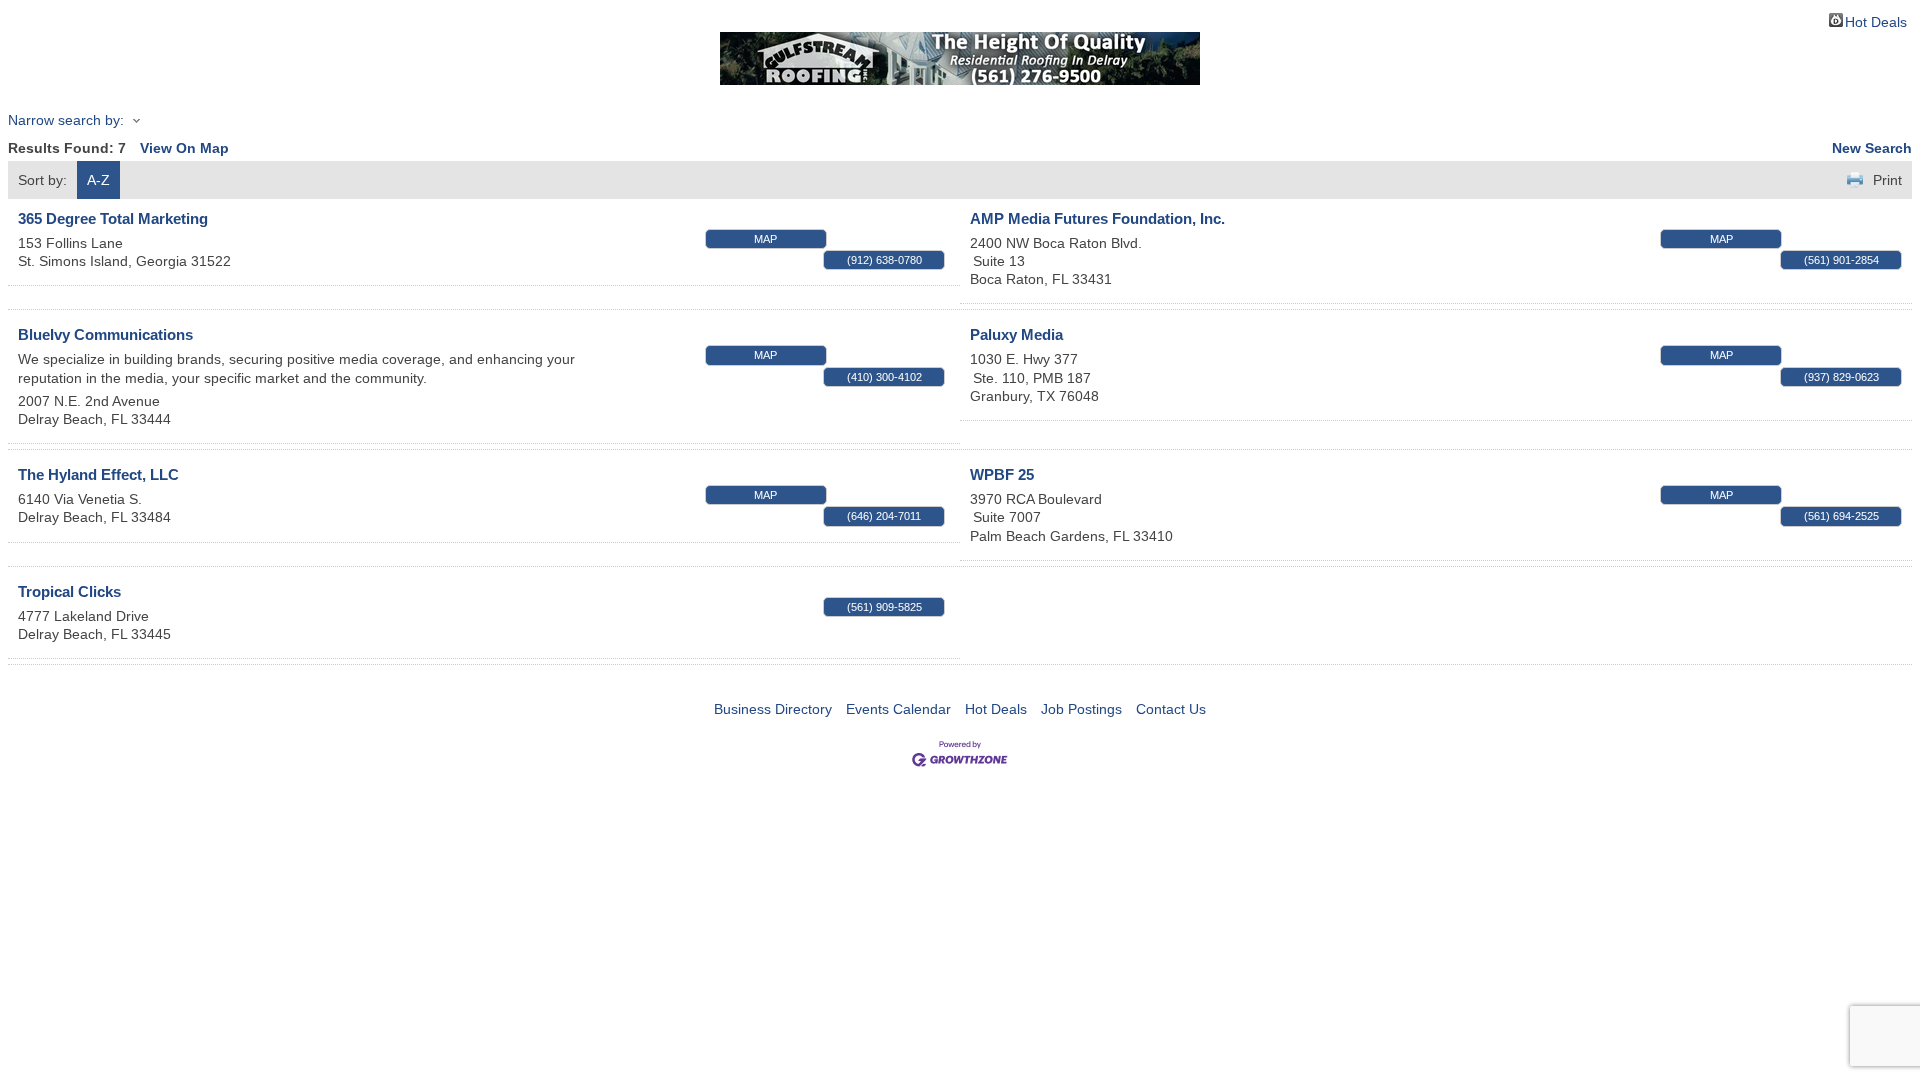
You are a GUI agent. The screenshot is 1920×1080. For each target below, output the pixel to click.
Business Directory (773, 709)
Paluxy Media (1016, 334)
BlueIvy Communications (105, 334)
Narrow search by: (66, 120)
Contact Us (1171, 709)
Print (1887, 180)
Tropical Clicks (69, 591)
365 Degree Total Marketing (113, 218)
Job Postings (1081, 709)
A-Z (98, 180)
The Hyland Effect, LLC (98, 474)
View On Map (184, 148)
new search (1872, 148)
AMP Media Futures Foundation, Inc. (1097, 218)
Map (765, 239)
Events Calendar (898, 709)
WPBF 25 (1002, 474)
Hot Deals (1876, 20)
